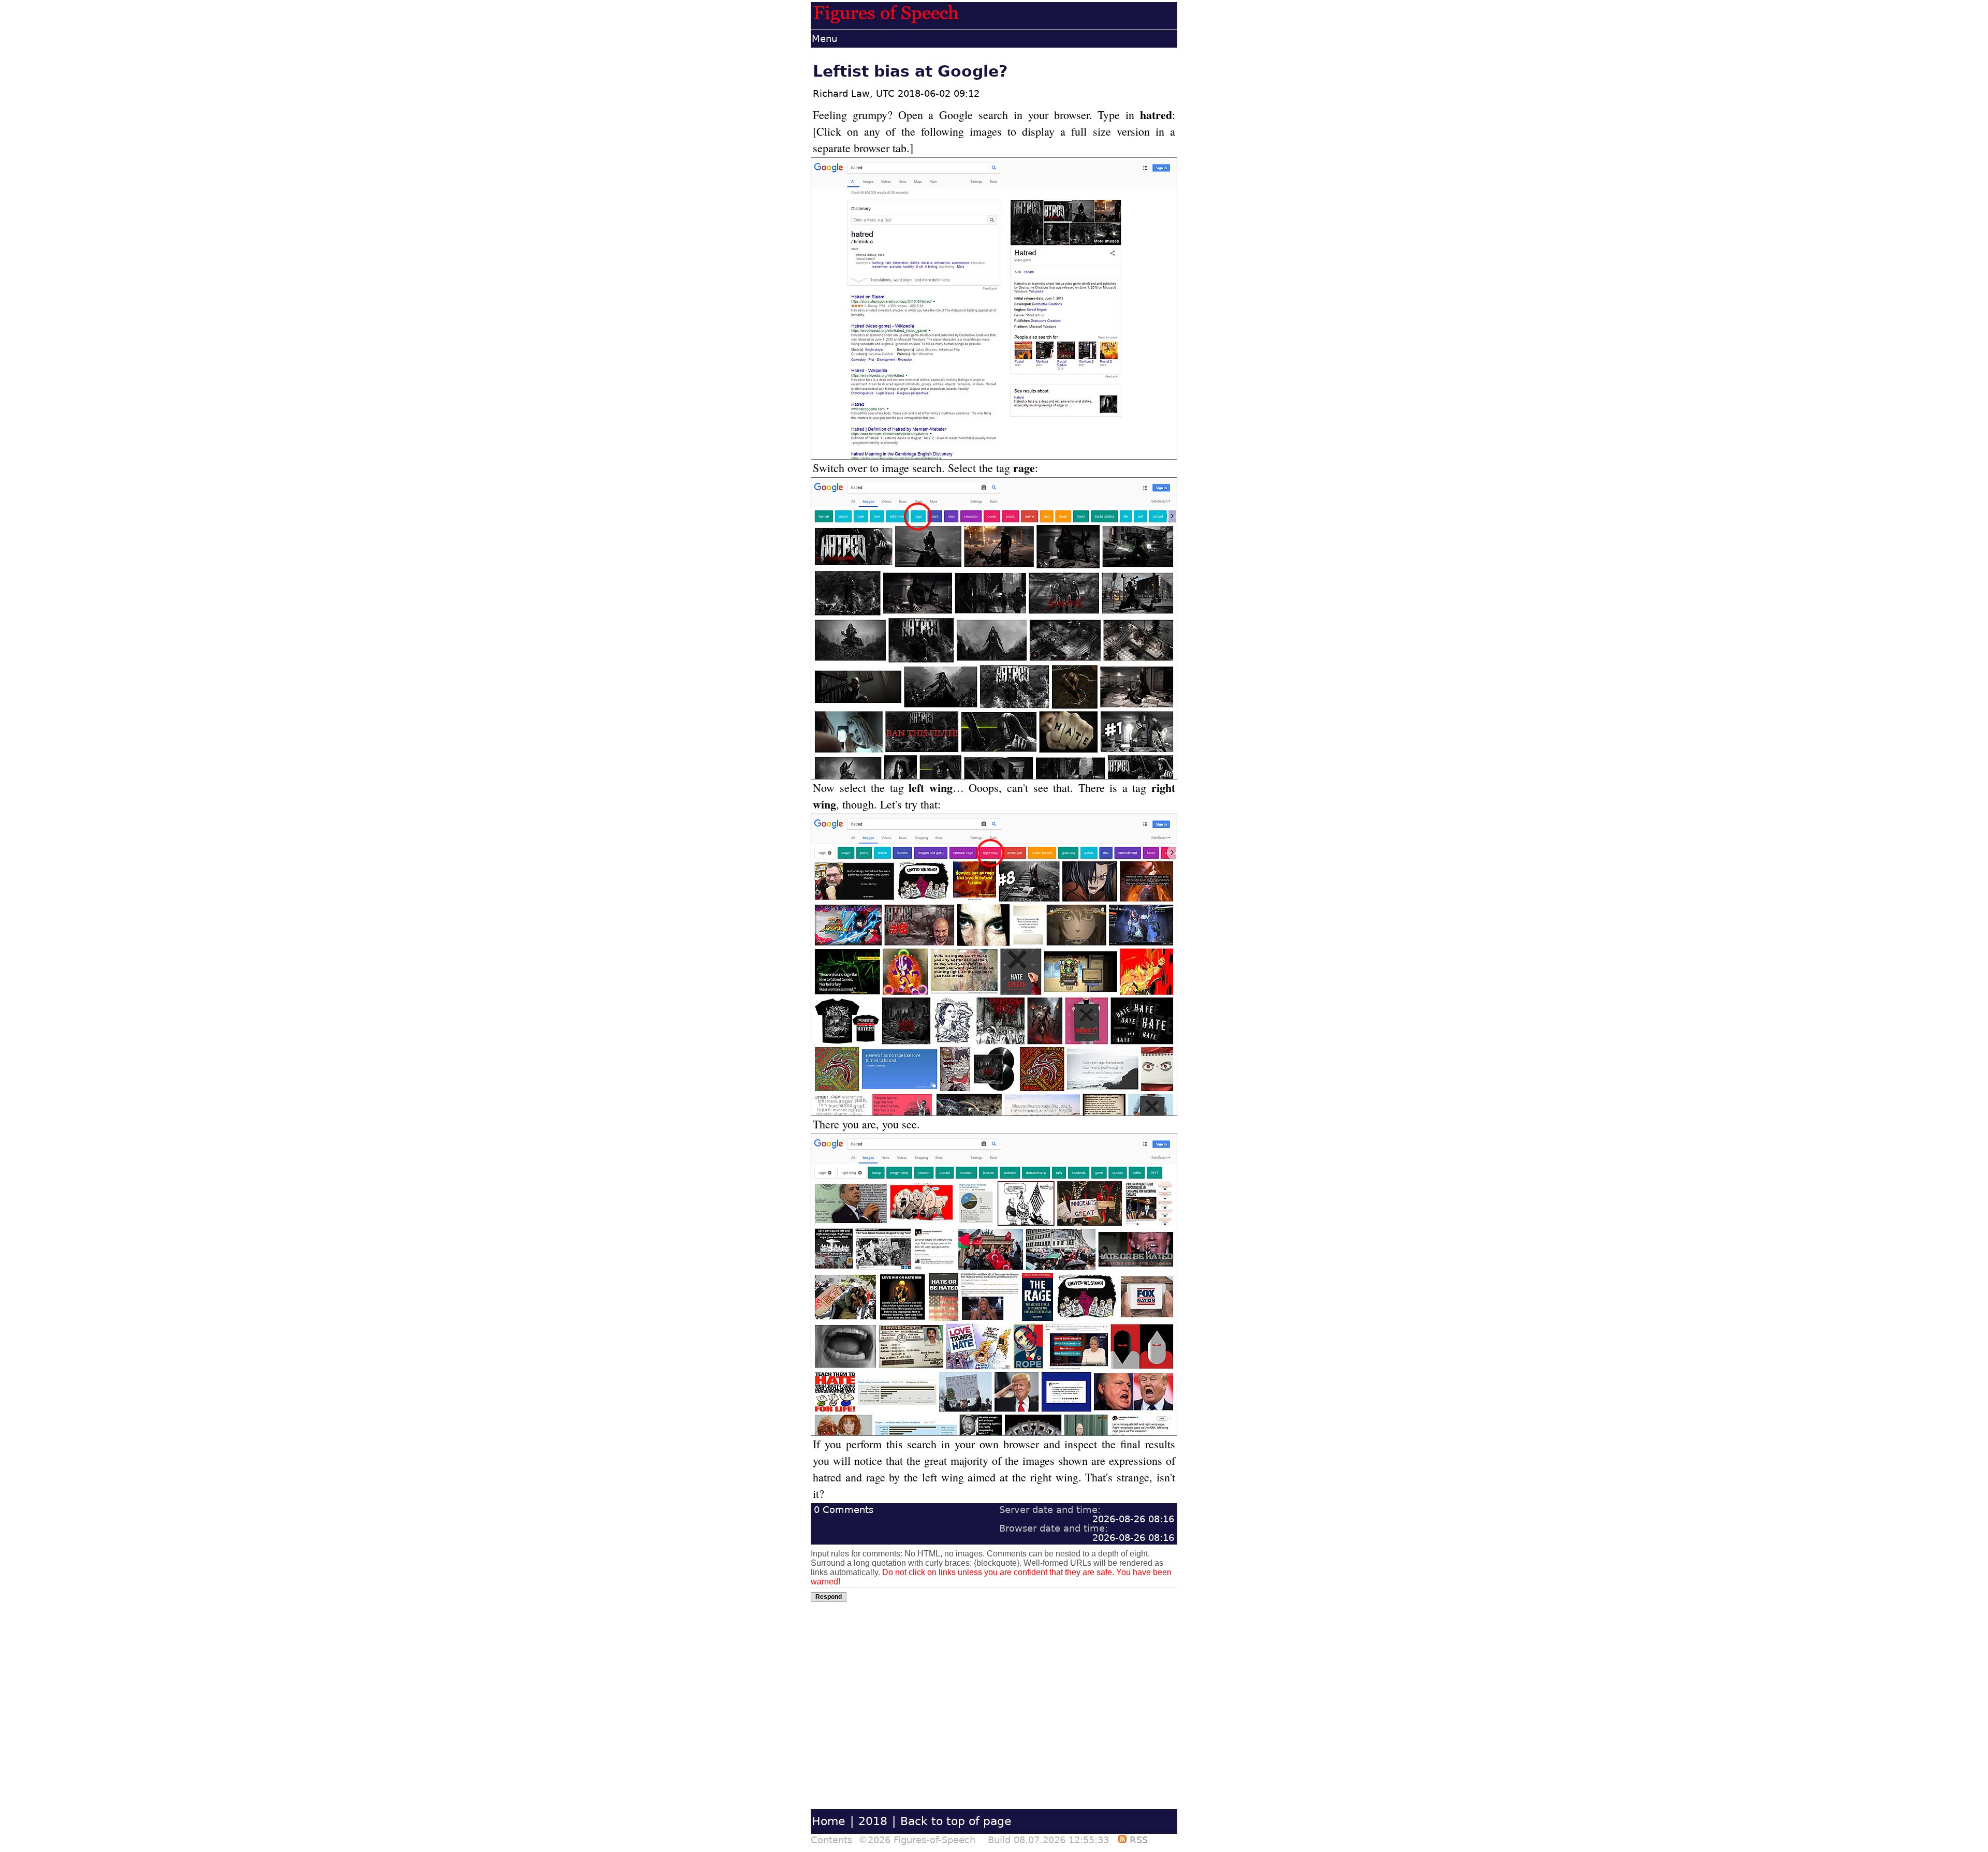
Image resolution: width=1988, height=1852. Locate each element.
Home (829, 1821)
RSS (1137, 1840)
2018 (873, 1821)
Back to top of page (956, 1821)
